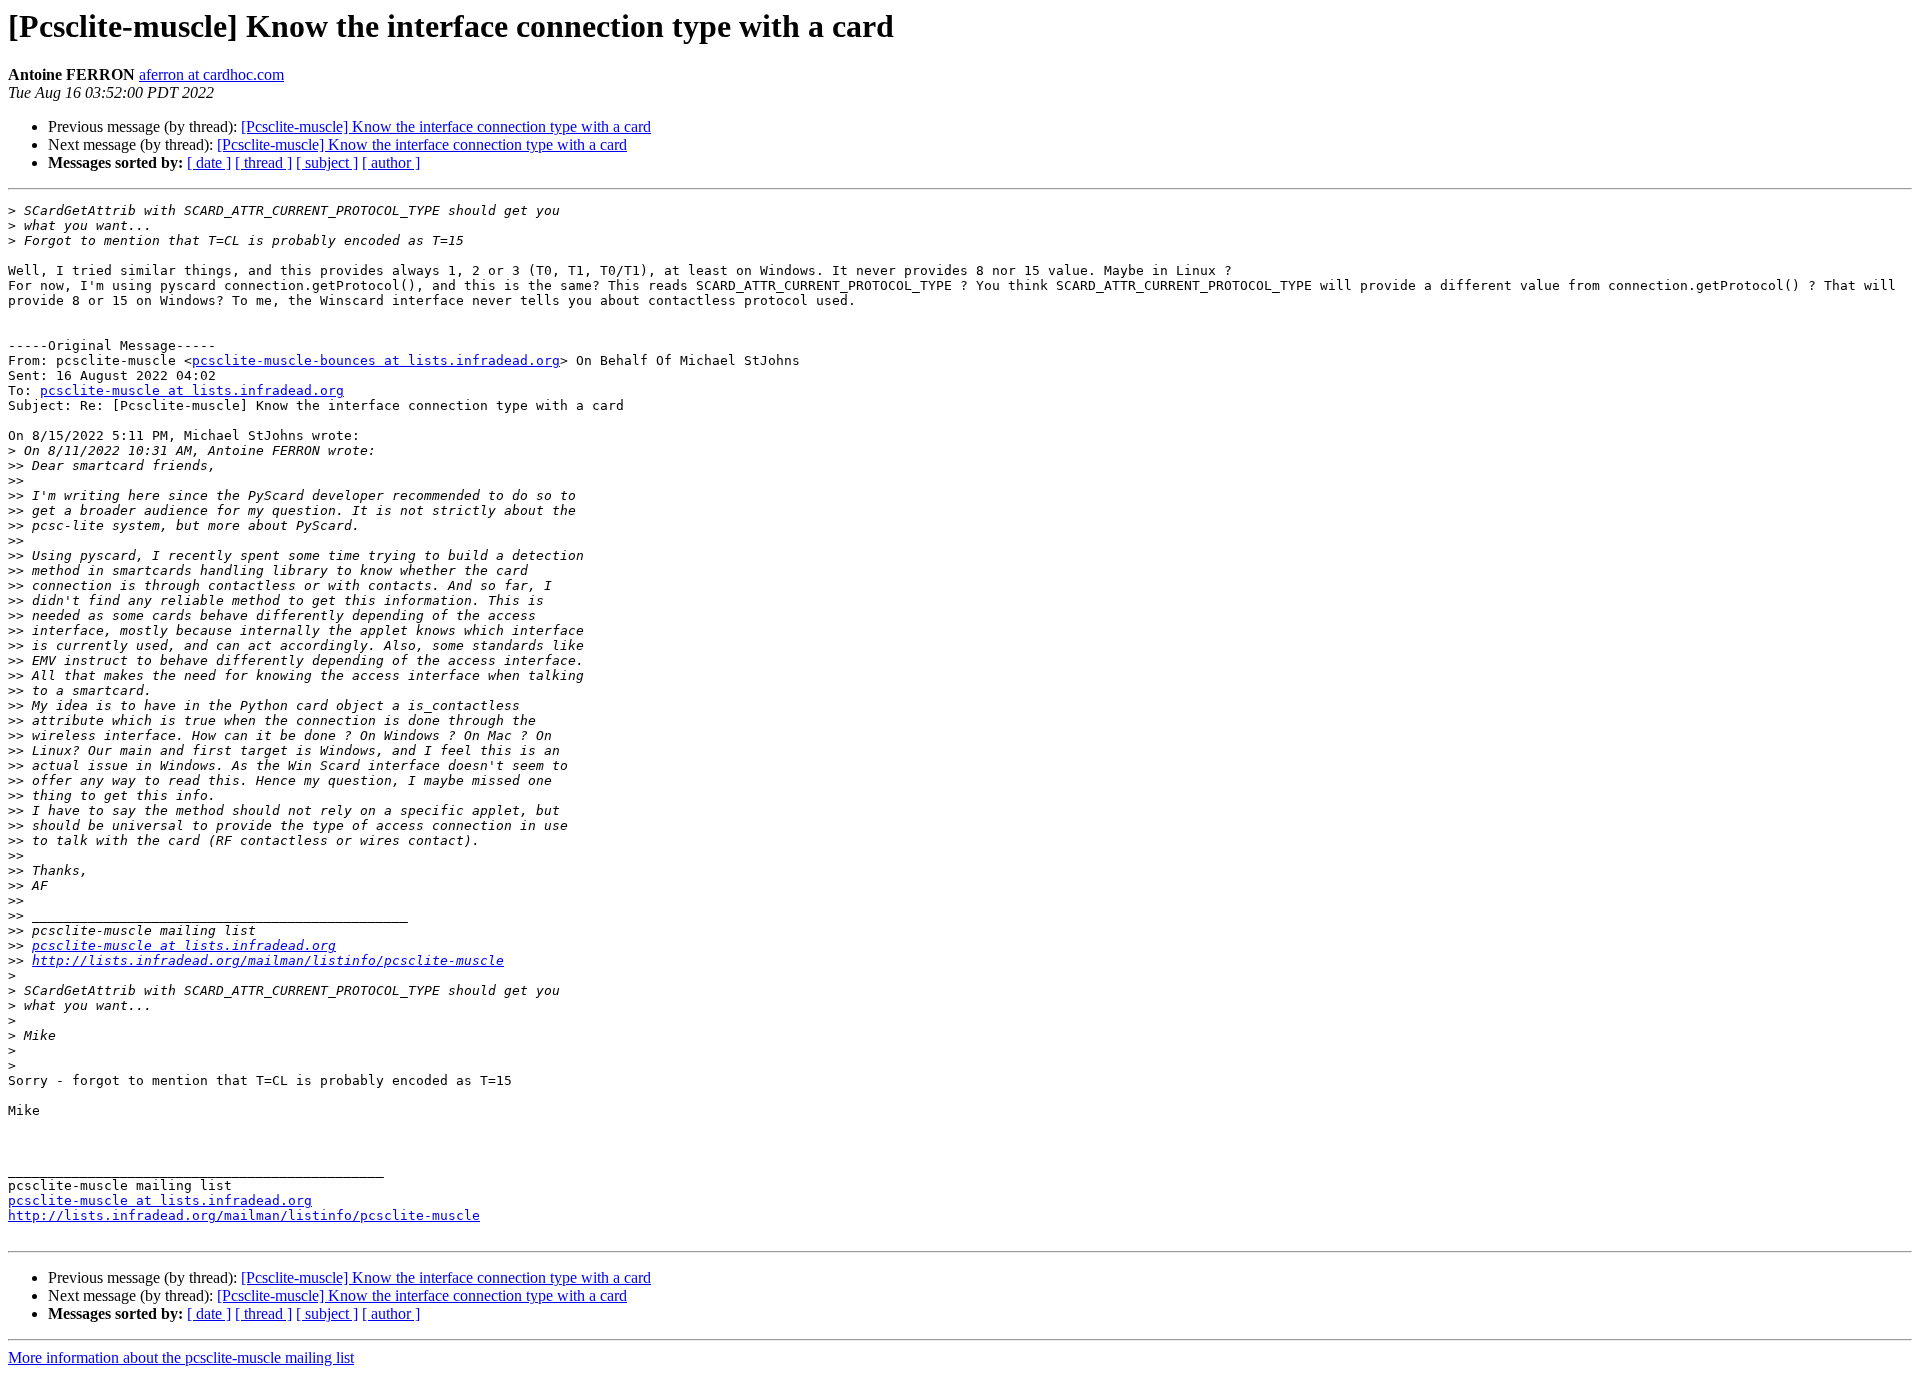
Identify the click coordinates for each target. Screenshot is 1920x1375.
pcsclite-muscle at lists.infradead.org (192, 390)
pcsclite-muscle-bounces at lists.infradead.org (376, 360)
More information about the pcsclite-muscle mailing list (181, 1357)
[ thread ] (263, 162)
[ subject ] (327, 162)
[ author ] (391, 162)
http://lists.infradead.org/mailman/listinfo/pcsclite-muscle (268, 960)
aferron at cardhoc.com (211, 74)
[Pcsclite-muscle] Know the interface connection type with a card (446, 126)
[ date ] (209, 162)
